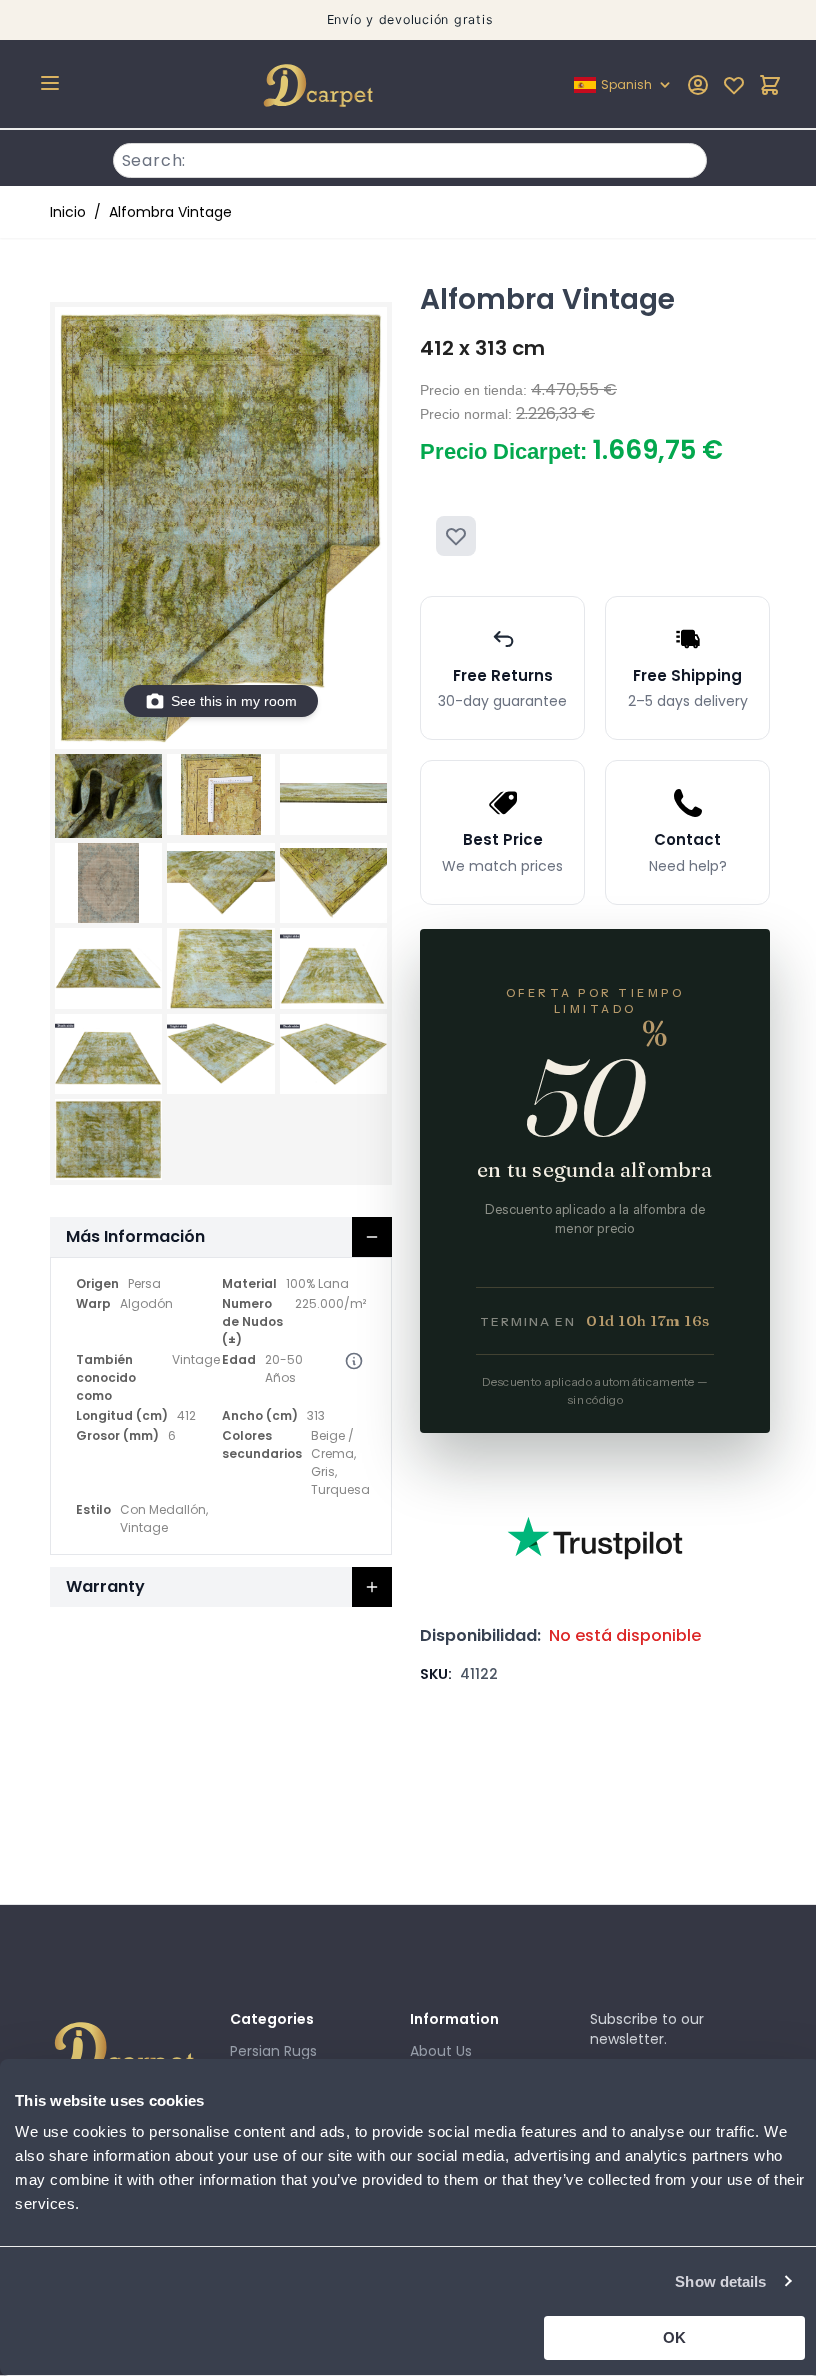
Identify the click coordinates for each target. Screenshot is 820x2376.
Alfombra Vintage (170, 212)
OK (674, 2337)
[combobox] (410, 158)
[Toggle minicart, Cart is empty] (770, 85)
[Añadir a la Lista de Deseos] (456, 536)
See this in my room (234, 701)
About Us (441, 2051)
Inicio (68, 212)
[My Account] (698, 85)
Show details (720, 2281)
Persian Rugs (273, 2051)
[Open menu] (50, 83)
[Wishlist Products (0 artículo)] (734, 85)
